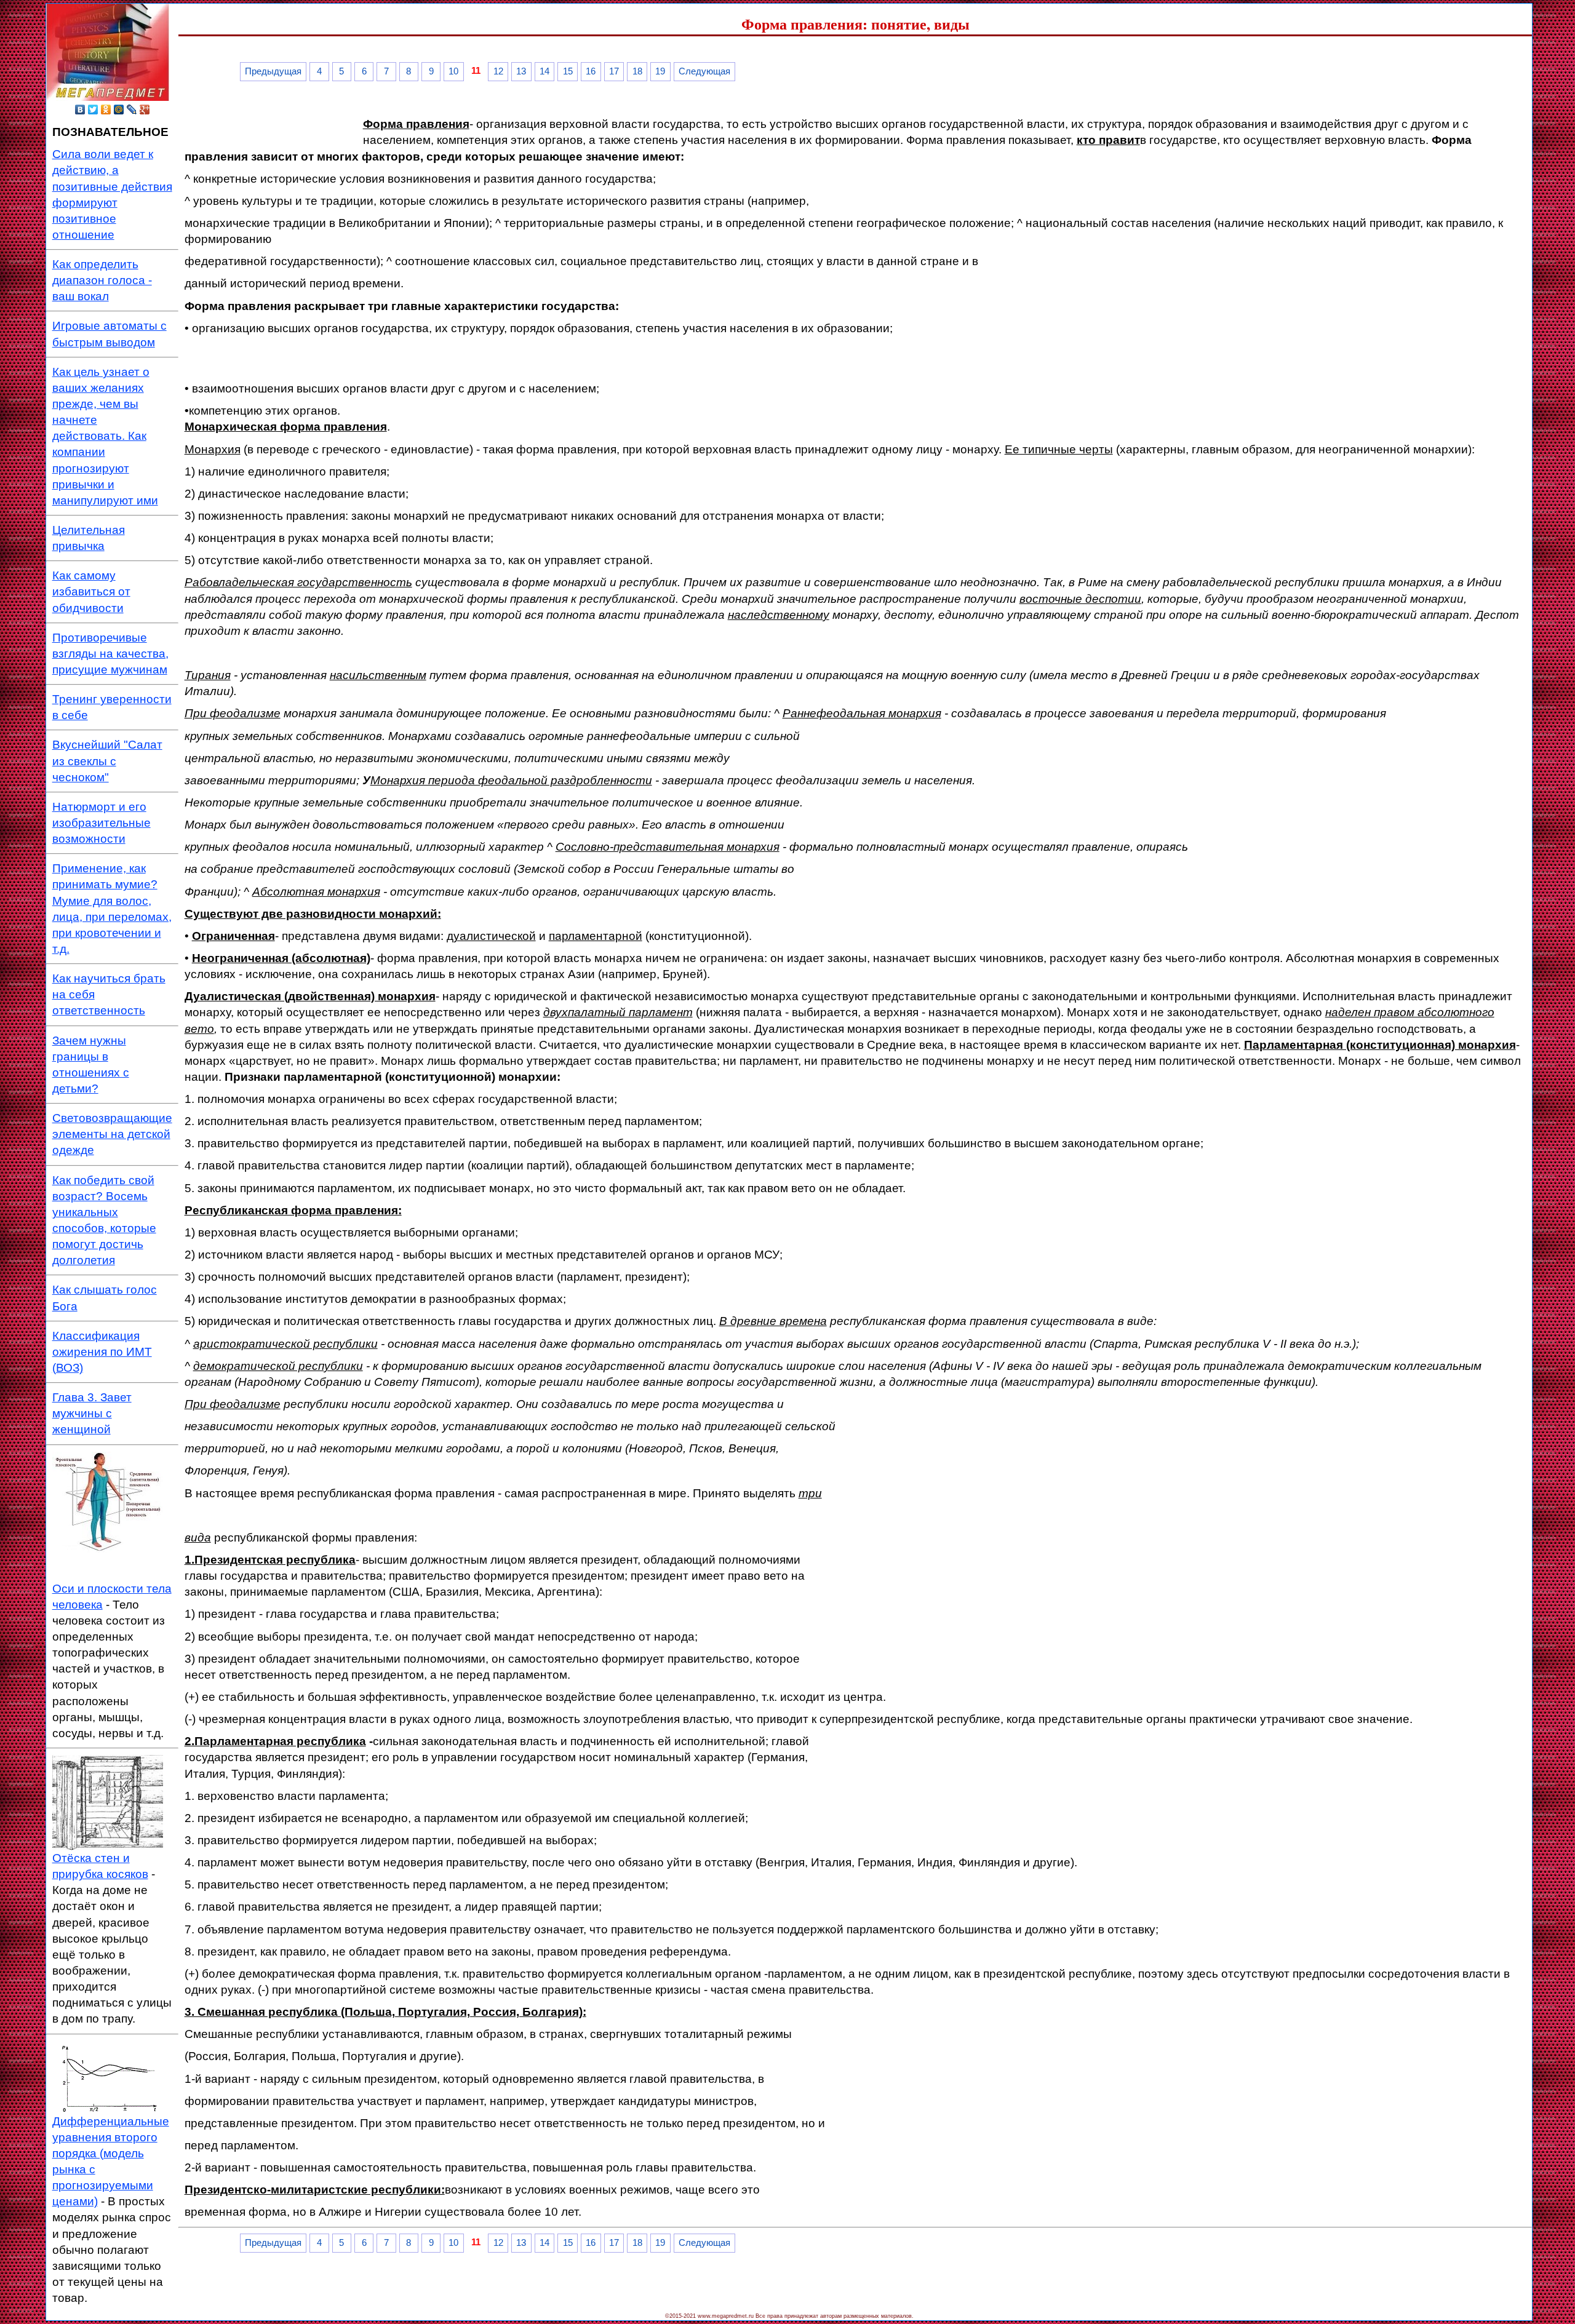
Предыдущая (273, 71)
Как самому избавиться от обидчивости (91, 591)
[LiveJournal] (132, 109)
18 (637, 71)
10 (453, 71)
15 (568, 71)
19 (660, 71)
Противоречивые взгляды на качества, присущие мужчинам (110, 654)
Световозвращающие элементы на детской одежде (112, 1134)
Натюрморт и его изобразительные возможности (102, 823)
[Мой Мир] (119, 109)
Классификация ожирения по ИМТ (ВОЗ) (102, 1352)
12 (498, 71)
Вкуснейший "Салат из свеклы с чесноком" (107, 761)
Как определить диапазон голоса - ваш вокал (102, 280)
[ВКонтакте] (80, 109)
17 (614, 71)
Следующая (704, 71)
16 (591, 71)
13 (521, 71)
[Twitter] (93, 109)
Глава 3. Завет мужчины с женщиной (92, 1413)
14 (544, 71)
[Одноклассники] (106, 109)
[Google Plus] (145, 109)
